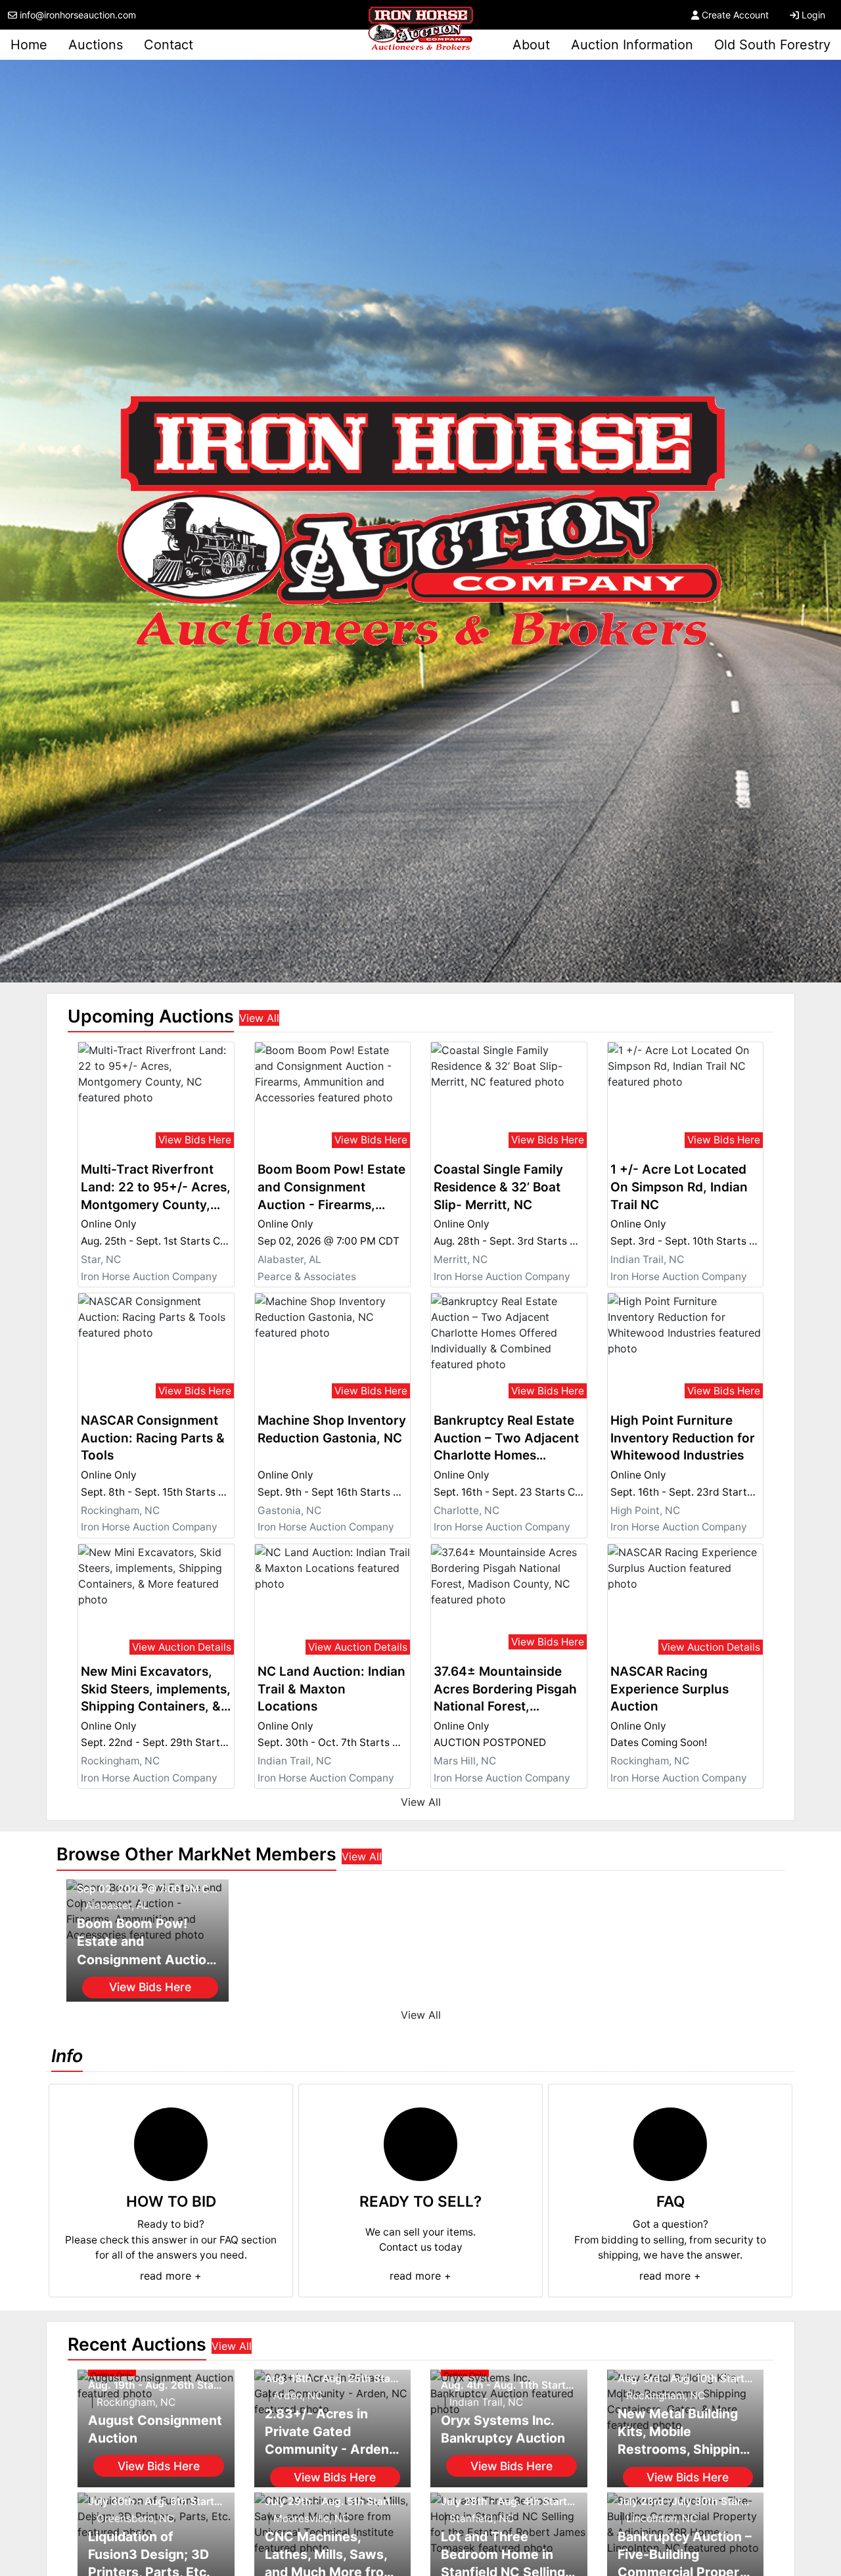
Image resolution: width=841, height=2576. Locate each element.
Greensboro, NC (135, 2518)
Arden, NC (298, 2396)
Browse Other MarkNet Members (196, 1854)
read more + (171, 2276)
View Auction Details (182, 1647)
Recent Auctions (137, 2344)
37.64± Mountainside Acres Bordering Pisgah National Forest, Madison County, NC (505, 1690)
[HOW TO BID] (171, 2144)
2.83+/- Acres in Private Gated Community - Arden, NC (329, 2432)
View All (259, 1018)
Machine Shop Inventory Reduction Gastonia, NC (332, 1429)
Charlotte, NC (466, 1510)
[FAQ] (670, 2144)
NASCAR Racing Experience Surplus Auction (670, 1689)
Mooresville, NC (311, 2518)
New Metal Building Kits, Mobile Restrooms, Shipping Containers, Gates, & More (683, 2432)
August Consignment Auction (155, 2429)
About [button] (531, 45)
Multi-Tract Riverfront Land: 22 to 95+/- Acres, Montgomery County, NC (156, 1188)
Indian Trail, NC (647, 1259)
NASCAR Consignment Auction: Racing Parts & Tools (153, 1438)
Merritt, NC (461, 1259)
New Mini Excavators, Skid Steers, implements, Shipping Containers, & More (156, 1690)
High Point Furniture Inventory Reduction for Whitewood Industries (683, 1438)
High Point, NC (645, 1510)
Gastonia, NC (289, 1510)
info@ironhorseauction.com (78, 15)
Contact (169, 45)
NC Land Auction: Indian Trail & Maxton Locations (331, 1689)
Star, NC (101, 1259)
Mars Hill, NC (465, 1761)
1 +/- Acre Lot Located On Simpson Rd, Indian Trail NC (679, 1187)
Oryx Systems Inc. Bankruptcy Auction (503, 2429)
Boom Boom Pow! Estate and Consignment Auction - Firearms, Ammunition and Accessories (331, 1188)
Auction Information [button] (632, 45)
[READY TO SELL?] (420, 2144)
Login (813, 15)
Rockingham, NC (120, 1510)
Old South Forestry (772, 45)
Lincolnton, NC (662, 2518)
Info (67, 2056)
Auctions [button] (96, 45)
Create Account (735, 15)
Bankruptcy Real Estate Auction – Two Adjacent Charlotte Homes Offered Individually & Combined (506, 1439)
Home (29, 45)
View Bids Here (195, 1140)
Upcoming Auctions (151, 1016)
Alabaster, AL (289, 1259)
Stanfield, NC (482, 2518)
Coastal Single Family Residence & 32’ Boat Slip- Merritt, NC (498, 1187)
